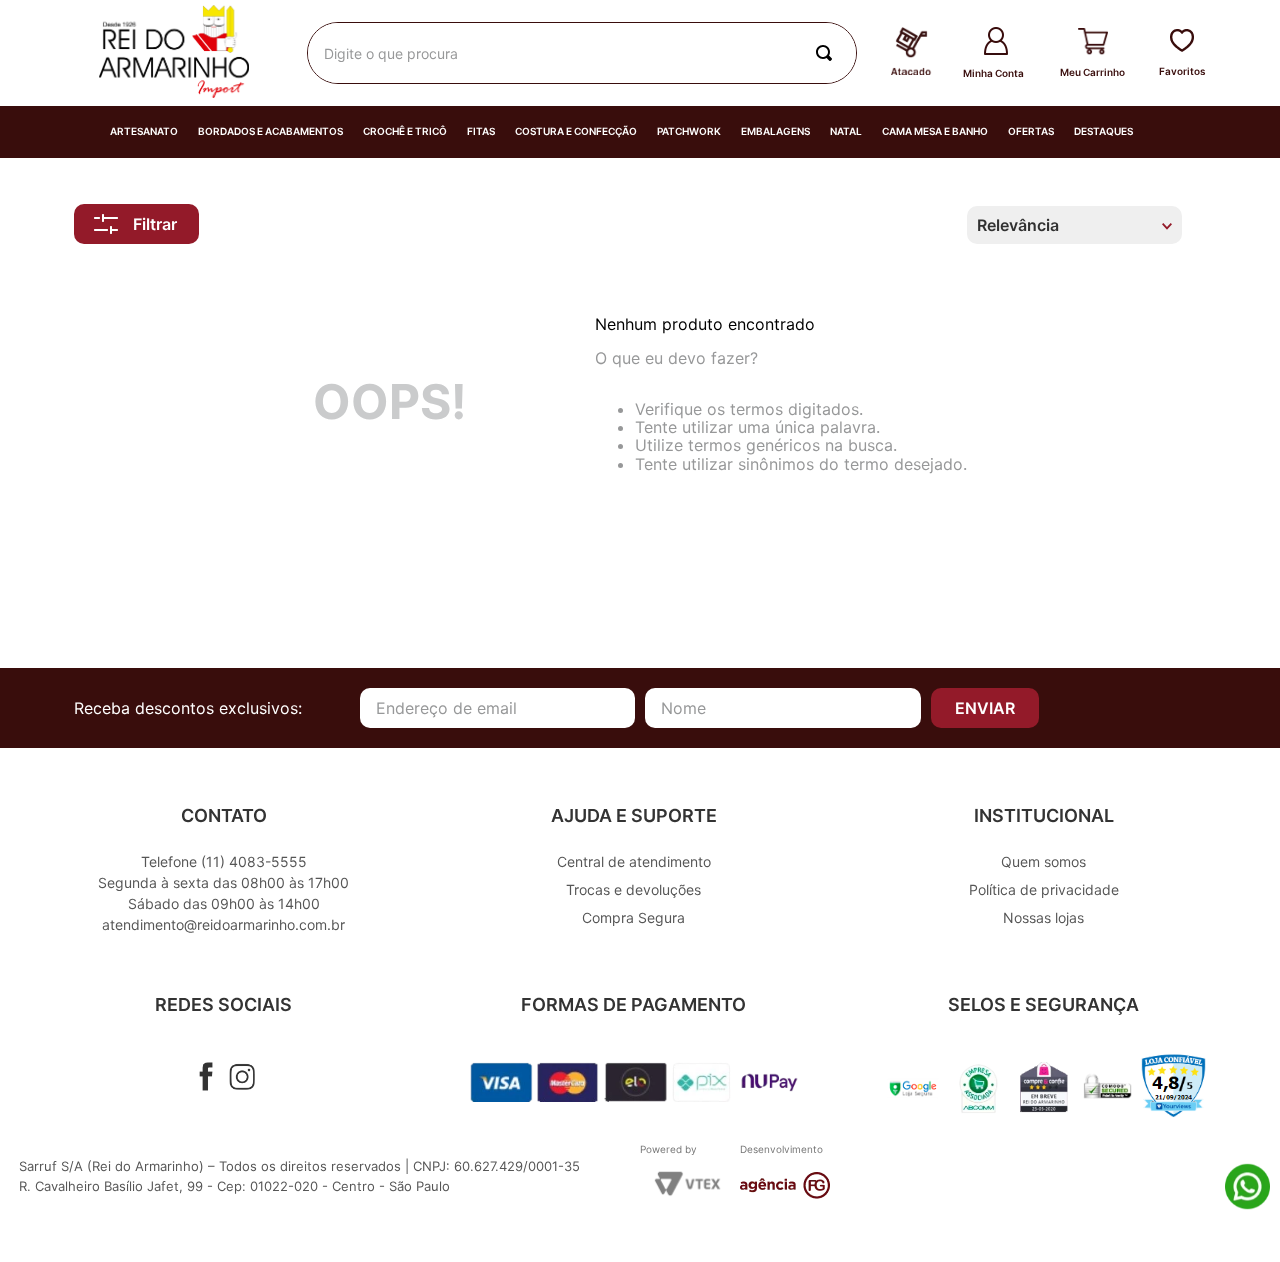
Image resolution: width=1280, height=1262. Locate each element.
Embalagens (775, 131)
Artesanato (144, 131)
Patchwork (689, 131)
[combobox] (582, 53)
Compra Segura (633, 917)
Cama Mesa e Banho (935, 131)
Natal (846, 131)
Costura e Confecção (576, 131)
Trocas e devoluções (633, 889)
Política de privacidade (1044, 889)
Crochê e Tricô (405, 131)
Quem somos (1043, 861)
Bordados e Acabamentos (270, 131)
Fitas (481, 131)
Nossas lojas (1043, 917)
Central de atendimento (634, 861)
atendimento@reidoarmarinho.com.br (223, 924)
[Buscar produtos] (828, 53)
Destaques (1103, 131)
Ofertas (1031, 131)
